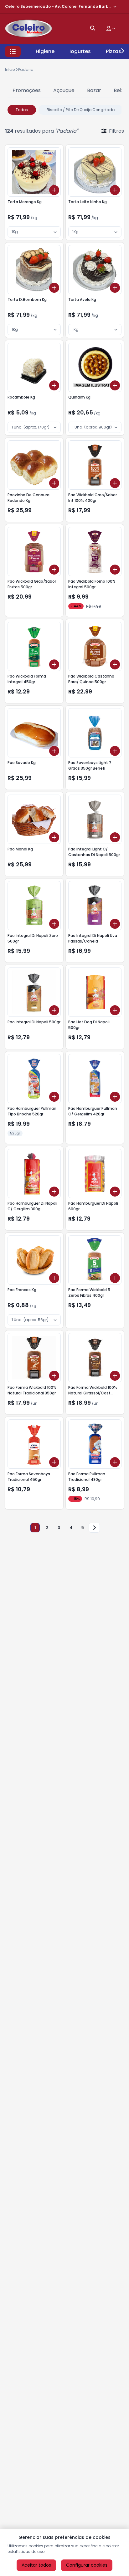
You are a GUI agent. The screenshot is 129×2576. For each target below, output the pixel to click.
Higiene (45, 51)
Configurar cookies (87, 2565)
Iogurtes (80, 51)
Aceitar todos (36, 2565)
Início (10, 69)
